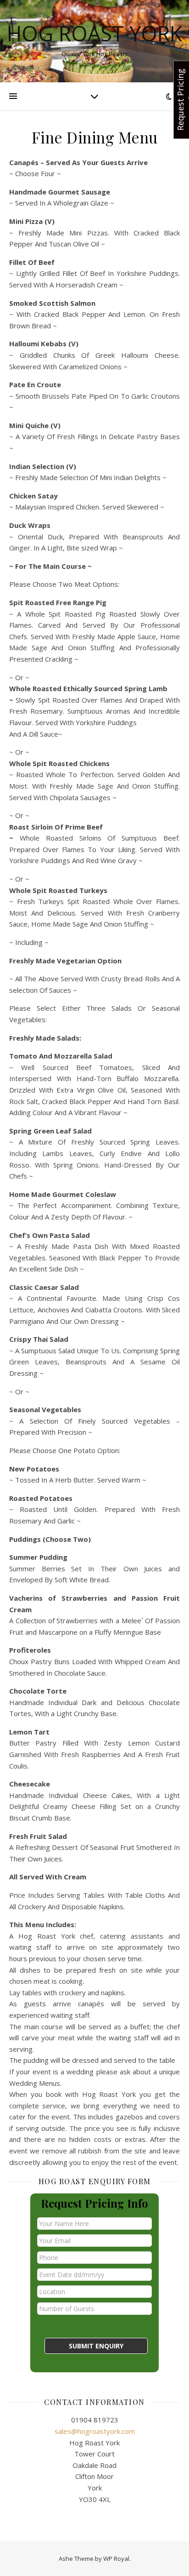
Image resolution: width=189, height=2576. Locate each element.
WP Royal (116, 2559)
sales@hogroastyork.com (95, 2431)
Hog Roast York (94, 33)
